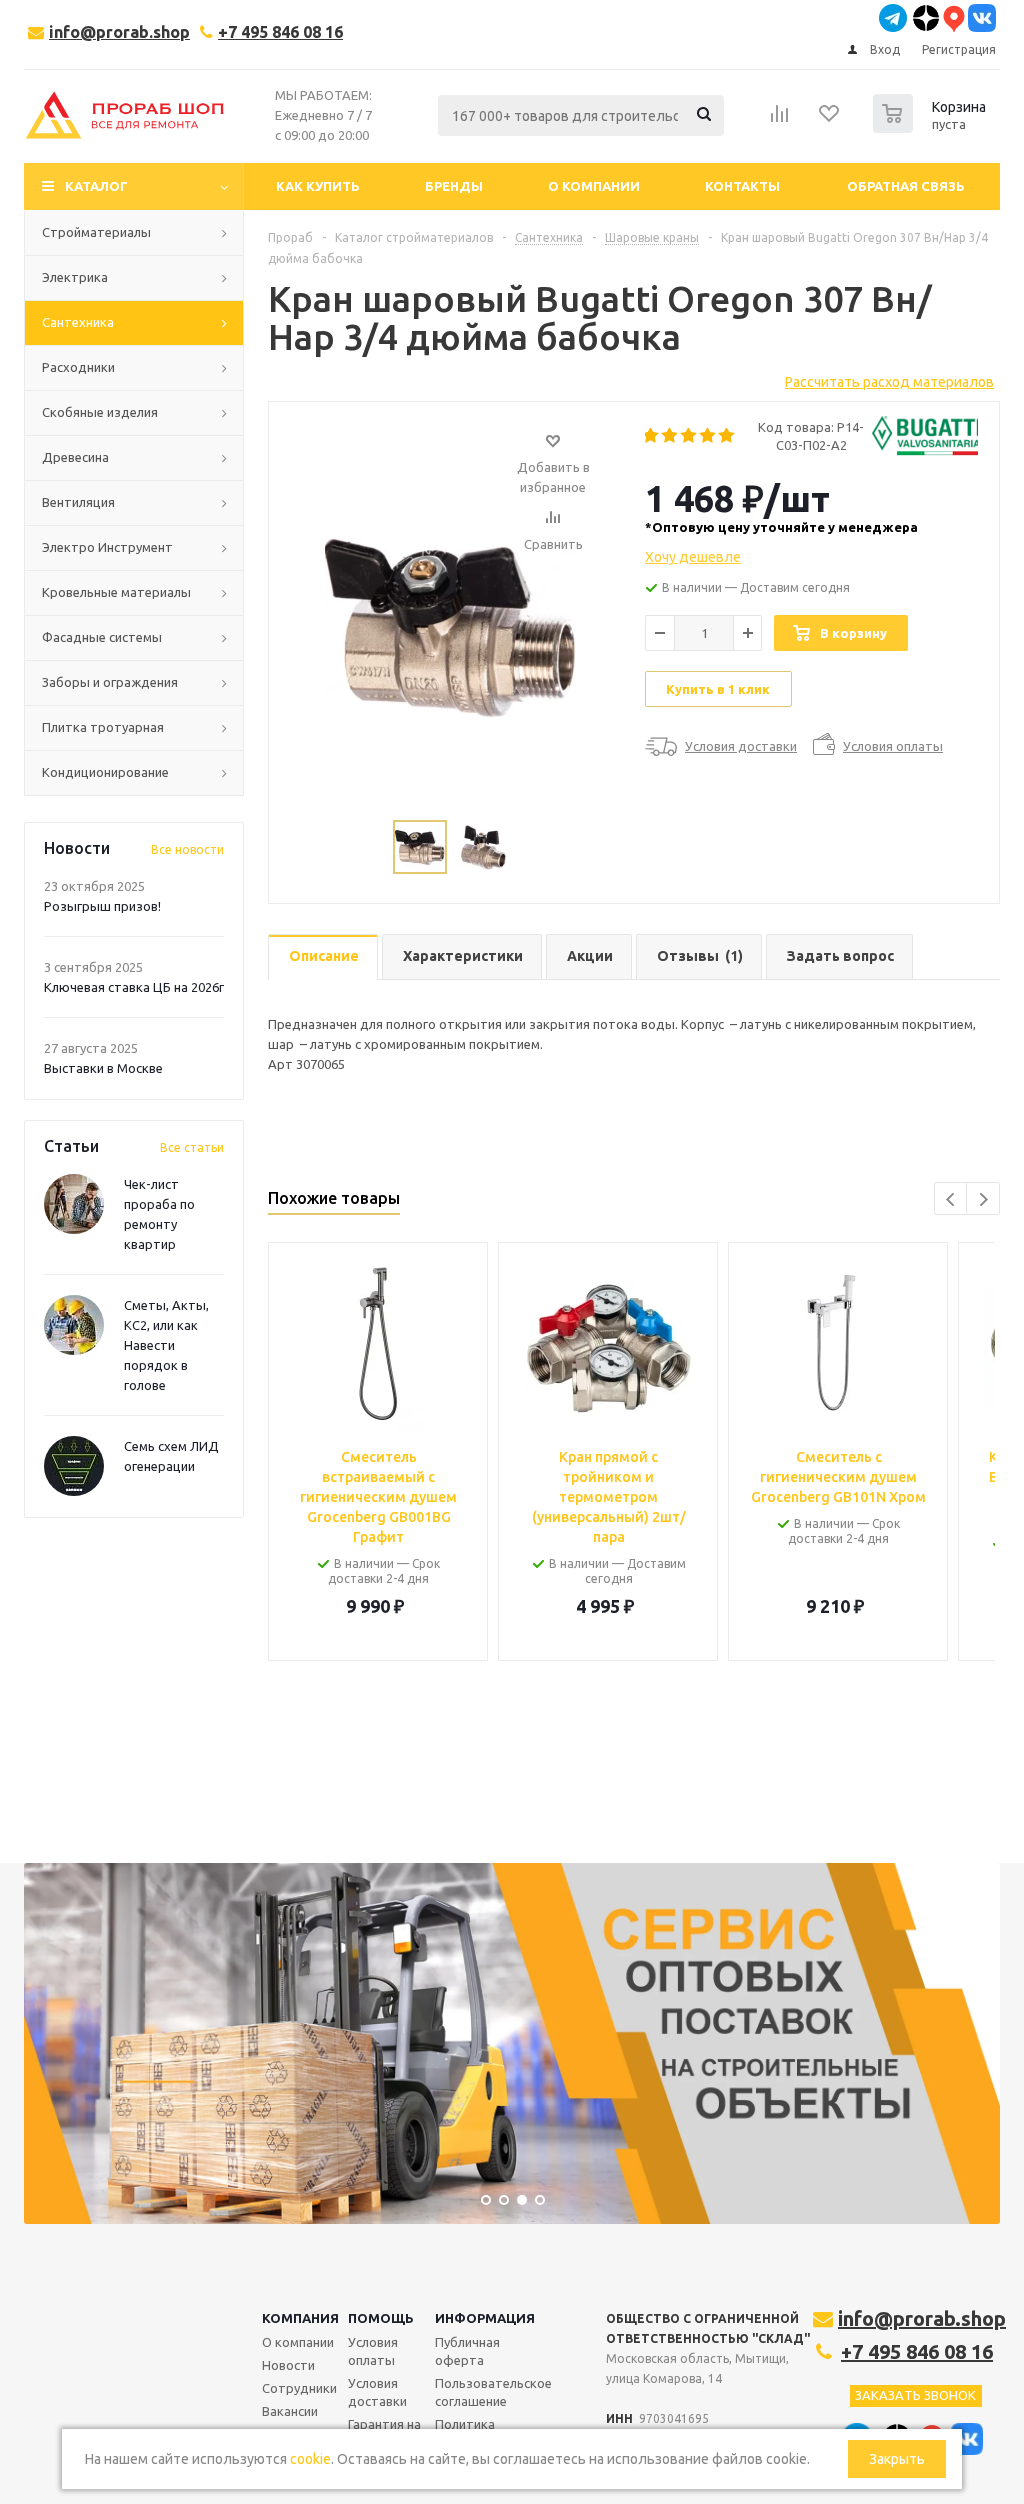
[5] (727, 436)
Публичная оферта (467, 2351)
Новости (288, 2365)
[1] (651, 436)
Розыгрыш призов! (102, 906)
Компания (300, 2318)
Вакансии (290, 2411)
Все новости (187, 849)
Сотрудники (299, 2388)
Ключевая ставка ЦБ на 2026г (134, 987)
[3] (689, 436)
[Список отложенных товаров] (830, 120)
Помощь (381, 2318)
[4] (708, 436)
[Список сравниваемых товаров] (780, 120)
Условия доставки (377, 2392)
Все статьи (192, 1147)
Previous (951, 1199)
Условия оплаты (373, 2351)
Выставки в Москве (103, 1068)
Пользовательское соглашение (493, 2392)
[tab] (323, 957)
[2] (670, 436)
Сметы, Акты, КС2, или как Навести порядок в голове (166, 1345)
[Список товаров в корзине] (932, 127)
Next (983, 1199)
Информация (485, 2318)
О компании (298, 2342)
